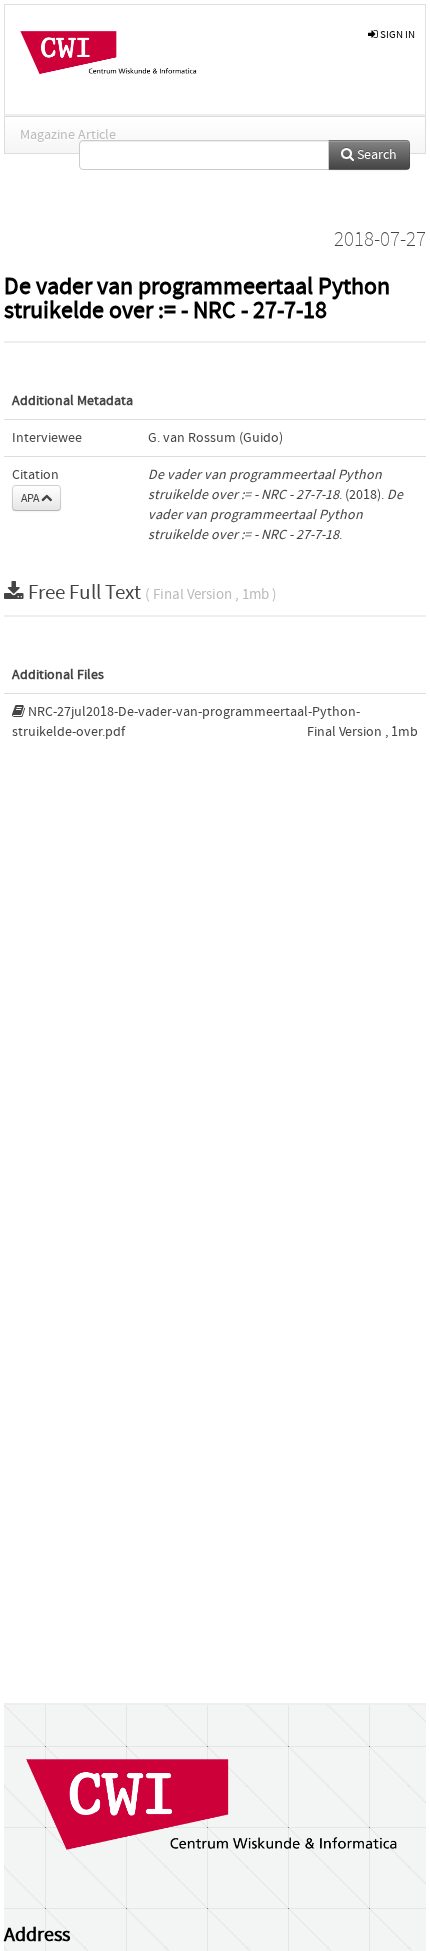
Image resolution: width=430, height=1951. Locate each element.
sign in (396, 34)
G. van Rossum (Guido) (215, 438)
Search (375, 155)
